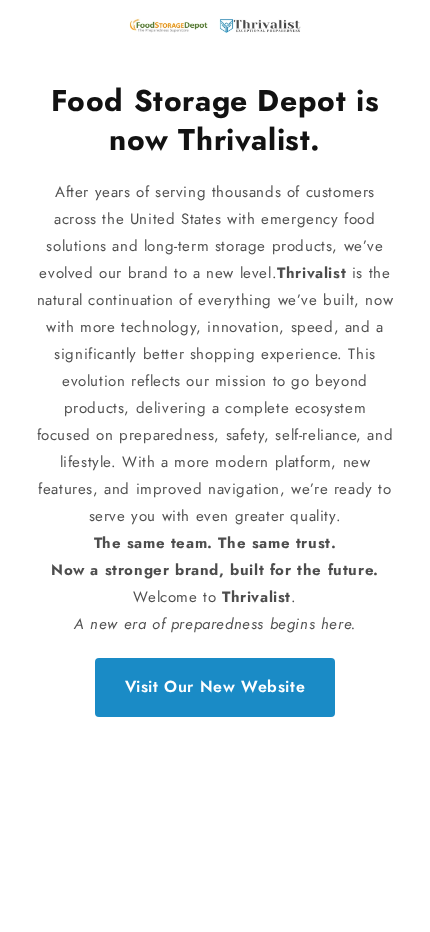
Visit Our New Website (215, 686)
